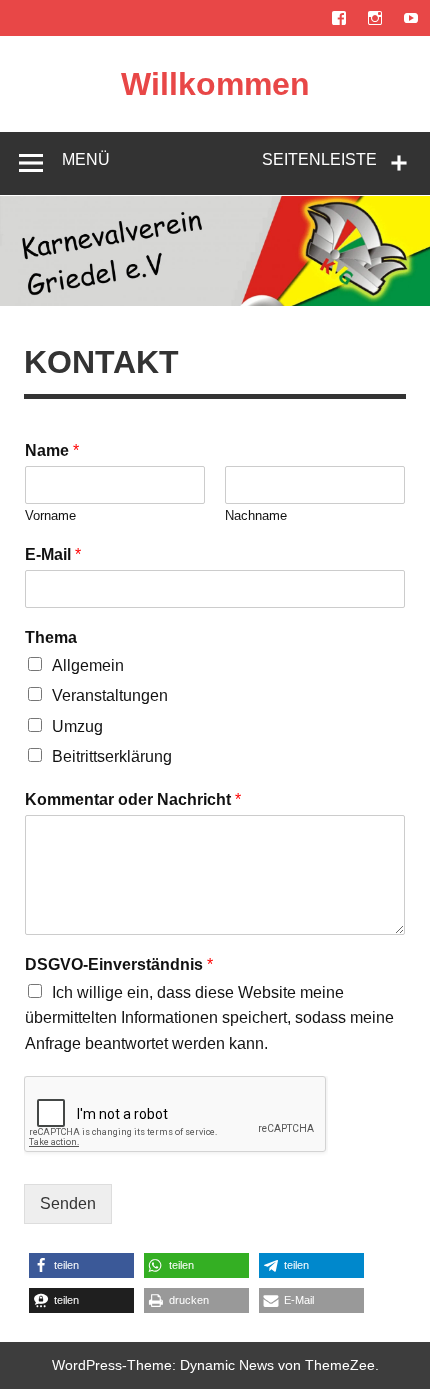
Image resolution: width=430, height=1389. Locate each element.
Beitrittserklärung (112, 756)
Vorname (50, 515)
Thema (51, 637)
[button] (81, 1265)
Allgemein (88, 665)
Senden (68, 1203)
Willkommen (215, 84)
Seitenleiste (319, 159)
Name (52, 450)
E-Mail (53, 554)
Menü (86, 159)
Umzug (77, 726)
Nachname (256, 515)
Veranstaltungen (110, 695)
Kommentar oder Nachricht (133, 799)
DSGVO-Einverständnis (119, 964)
